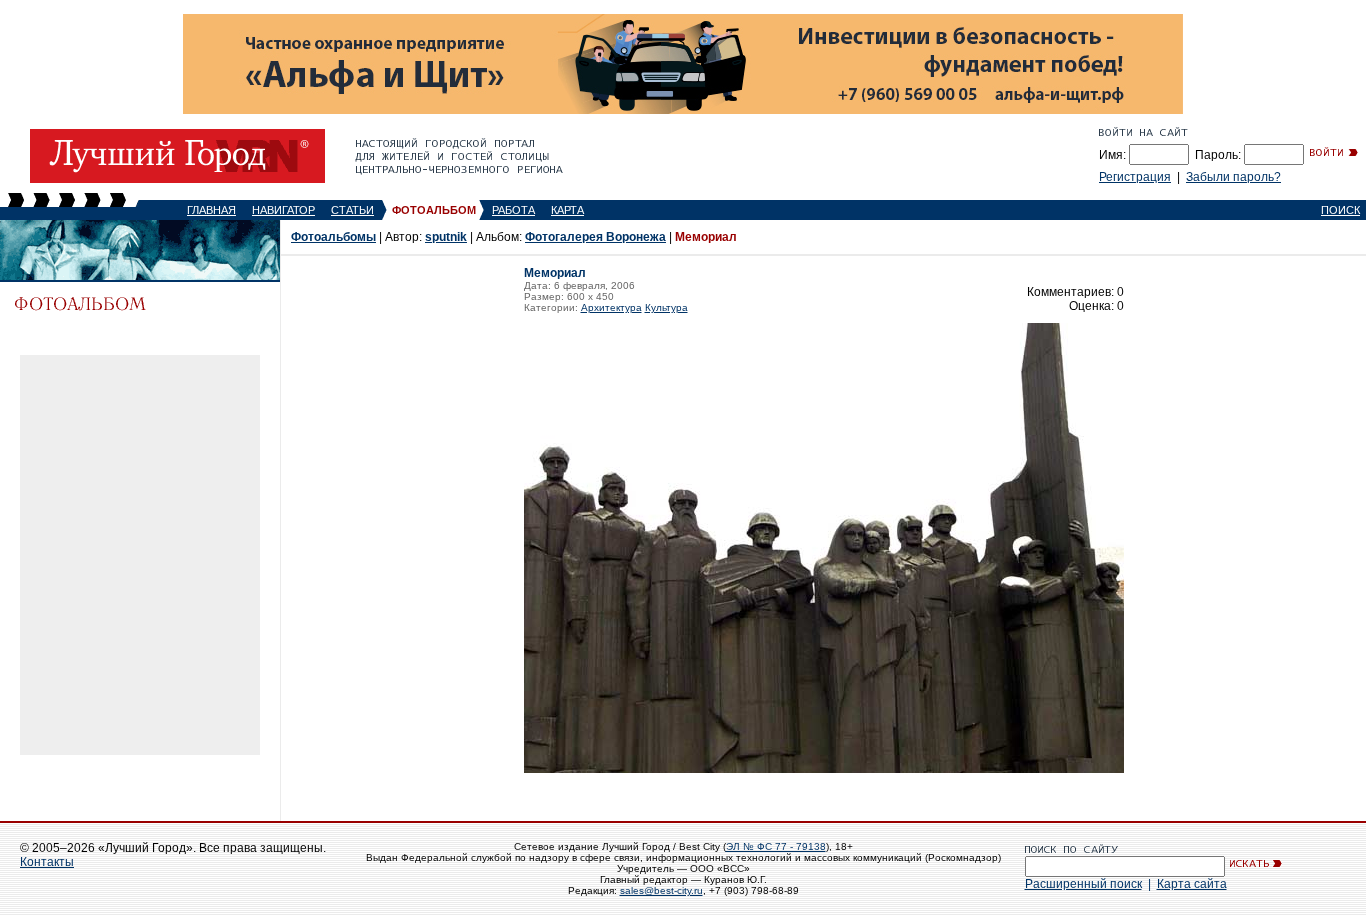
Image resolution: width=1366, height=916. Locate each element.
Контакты (47, 862)
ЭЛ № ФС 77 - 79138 (776, 846)
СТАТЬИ (352, 210)
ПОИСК (1340, 210)
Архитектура (611, 307)
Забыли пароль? (1233, 177)
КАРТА (567, 210)
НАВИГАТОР (283, 210)
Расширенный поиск (1083, 884)
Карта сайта (1192, 884)
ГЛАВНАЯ (211, 210)
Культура (666, 307)
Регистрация (1135, 177)
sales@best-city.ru (661, 890)
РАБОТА (513, 210)
